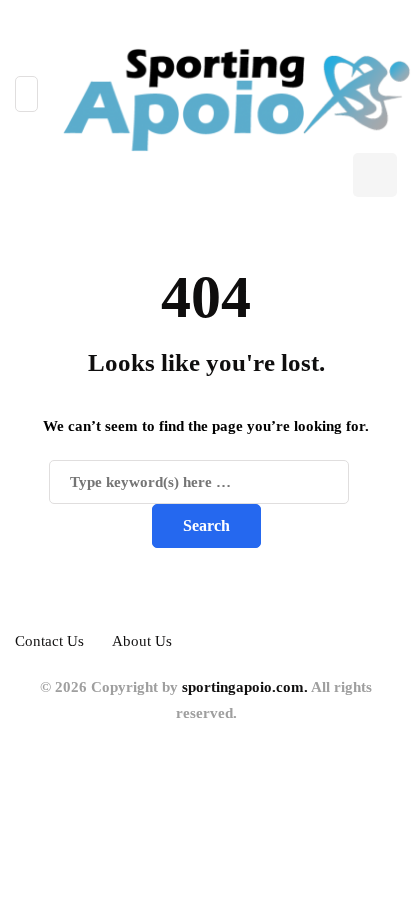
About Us (142, 641)
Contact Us (49, 641)
